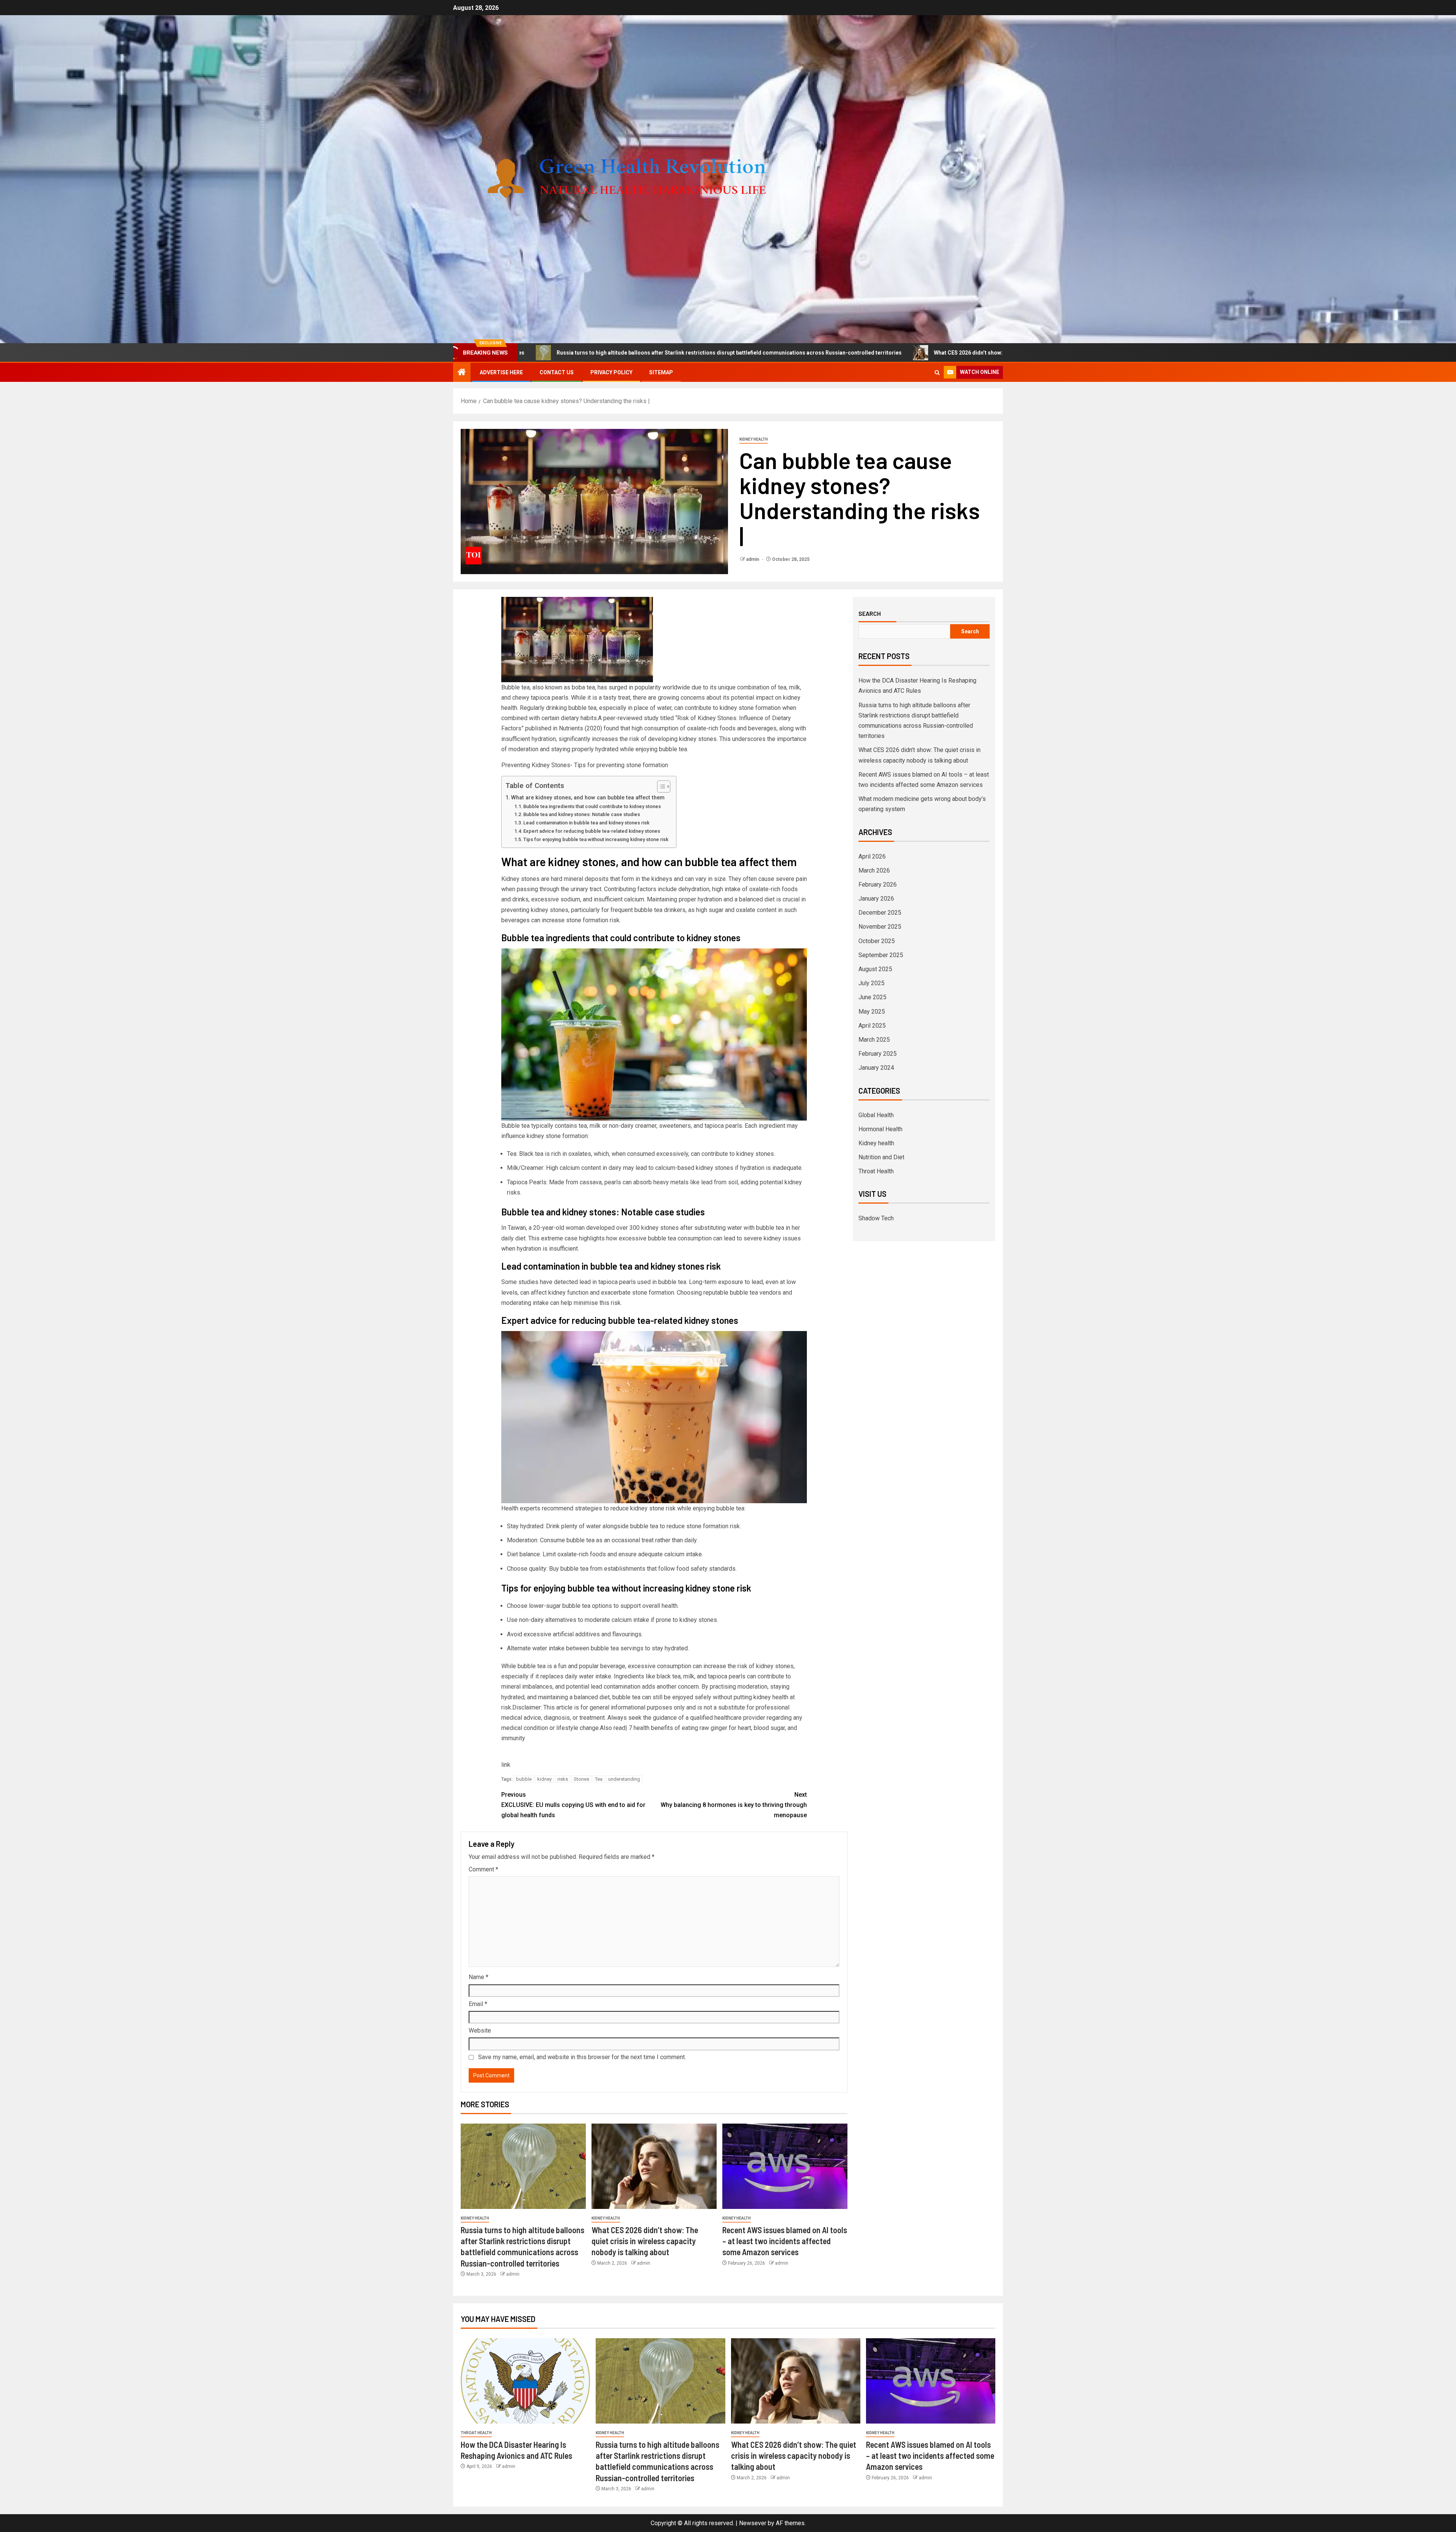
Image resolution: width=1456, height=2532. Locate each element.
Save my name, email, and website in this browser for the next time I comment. (582, 2057)
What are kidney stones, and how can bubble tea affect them (588, 798)
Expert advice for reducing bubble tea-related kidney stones (592, 831)
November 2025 (880, 927)
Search (870, 614)
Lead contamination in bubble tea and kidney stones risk (586, 823)
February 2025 (878, 1054)
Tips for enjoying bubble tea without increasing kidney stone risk (596, 839)
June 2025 (872, 997)
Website (480, 2030)
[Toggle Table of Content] (660, 786)
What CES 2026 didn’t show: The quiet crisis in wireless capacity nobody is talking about (793, 353)
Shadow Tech (876, 1218)
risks (563, 1779)
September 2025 (881, 955)
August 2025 (875, 969)
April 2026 (872, 856)
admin (753, 559)
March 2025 (874, 1040)
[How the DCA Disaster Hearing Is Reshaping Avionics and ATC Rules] (525, 2381)
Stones (581, 1779)
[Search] (937, 373)
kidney (544, 1779)
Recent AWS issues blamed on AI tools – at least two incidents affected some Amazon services (785, 2241)
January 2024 (876, 1068)
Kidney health (754, 439)
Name (479, 1977)
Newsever (753, 2523)
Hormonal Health (880, 1129)
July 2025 (872, 983)
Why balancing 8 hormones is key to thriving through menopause (734, 1805)
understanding (624, 1779)
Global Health (876, 1115)
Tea (599, 1779)
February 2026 (878, 885)
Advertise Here (501, 372)
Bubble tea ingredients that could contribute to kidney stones (592, 806)
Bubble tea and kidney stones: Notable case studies (582, 814)
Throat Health (876, 1171)
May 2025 (872, 1012)
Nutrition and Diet (881, 1157)
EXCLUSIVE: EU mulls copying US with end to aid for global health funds (573, 1805)
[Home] (462, 373)
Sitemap (661, 372)
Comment (483, 1869)
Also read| (613, 1728)
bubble (524, 1779)
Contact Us (557, 372)
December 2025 (880, 913)
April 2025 (872, 1026)
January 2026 (876, 899)
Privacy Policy (611, 372)
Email (478, 2004)
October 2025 (877, 941)
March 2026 (874, 870)
